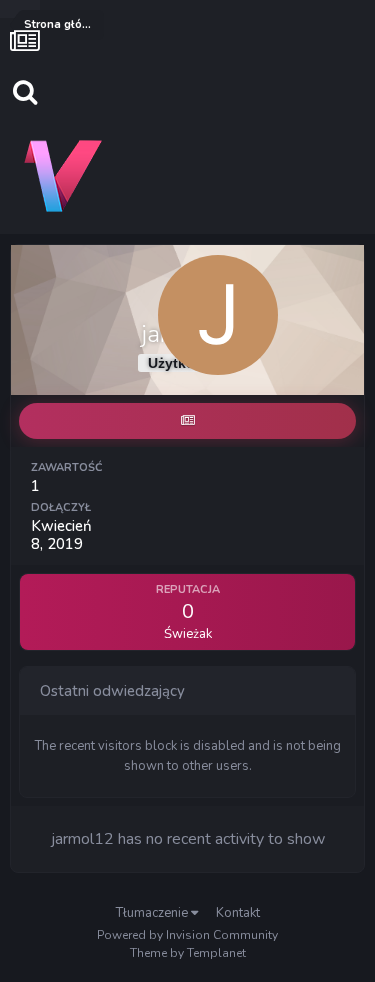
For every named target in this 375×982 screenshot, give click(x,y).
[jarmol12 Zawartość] (187, 421)
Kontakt (238, 913)
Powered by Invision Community (187, 935)
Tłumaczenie (153, 913)
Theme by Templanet (188, 953)
